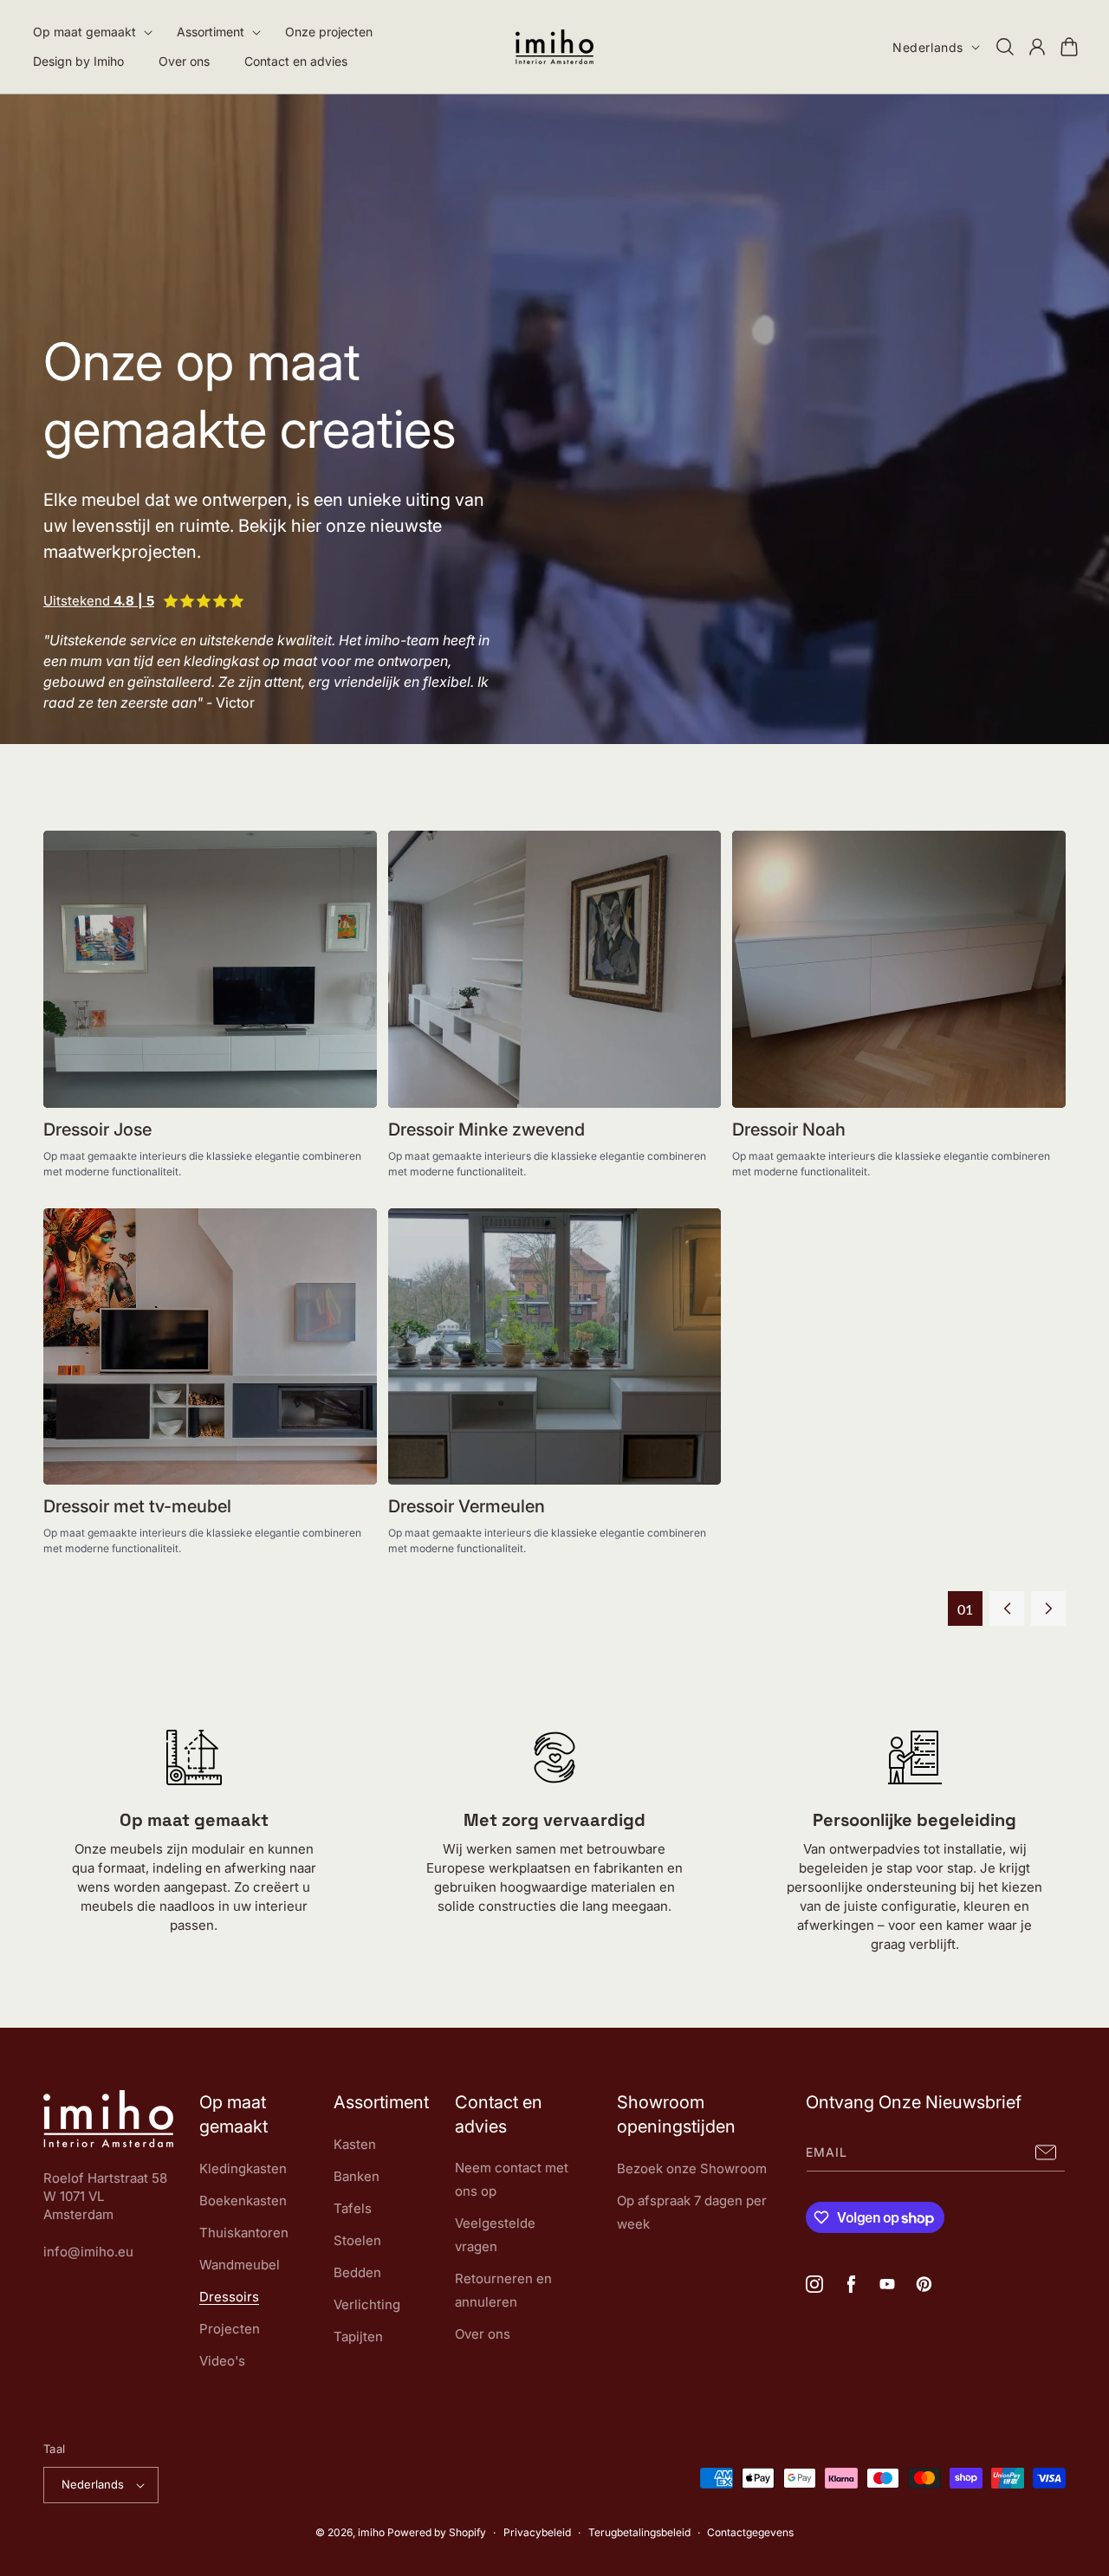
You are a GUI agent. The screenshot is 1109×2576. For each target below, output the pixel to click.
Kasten (355, 2144)
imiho (371, 2532)
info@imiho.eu (88, 2252)
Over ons (483, 2334)
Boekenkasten (243, 2201)
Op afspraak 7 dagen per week (692, 2212)
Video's (222, 2361)
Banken (357, 2176)
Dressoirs (229, 2297)
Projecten (230, 2329)
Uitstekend (99, 601)
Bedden (357, 2272)
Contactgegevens (750, 2532)
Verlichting (367, 2304)
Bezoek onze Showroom (692, 2168)
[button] (88, 32)
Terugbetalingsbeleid (639, 2532)
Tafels (353, 2208)
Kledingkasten (243, 2168)
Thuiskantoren (244, 2233)
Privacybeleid (537, 2532)
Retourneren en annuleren (503, 2290)
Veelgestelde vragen (495, 2235)
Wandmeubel (240, 2265)
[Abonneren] (1046, 2152)
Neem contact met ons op (512, 2179)
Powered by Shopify (437, 2532)
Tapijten (358, 2337)
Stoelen (357, 2240)
